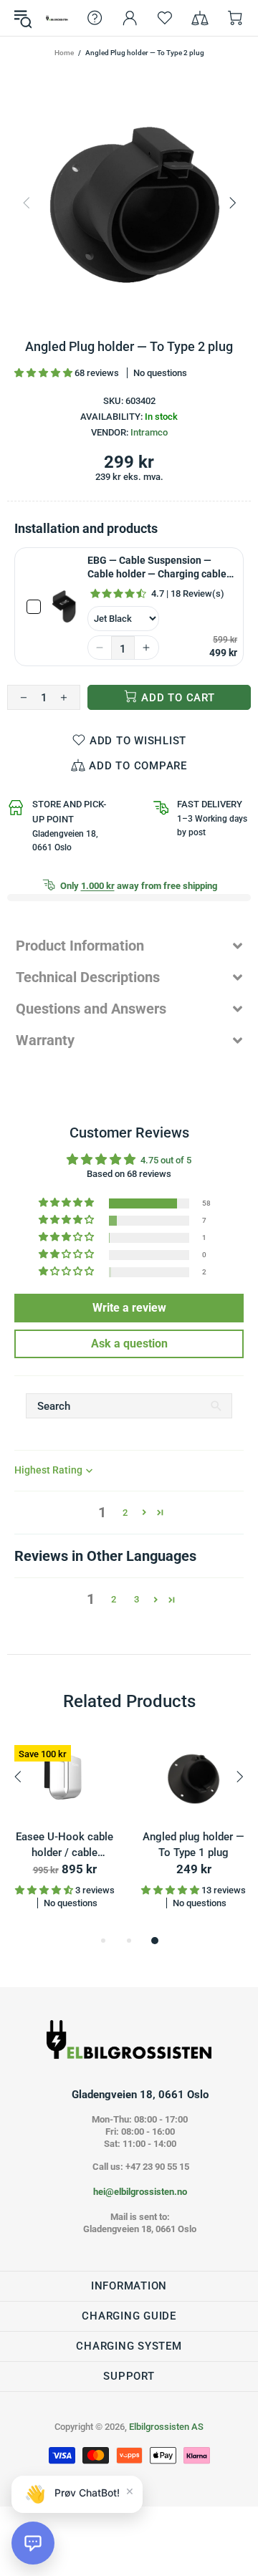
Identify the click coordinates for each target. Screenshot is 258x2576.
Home (64, 53)
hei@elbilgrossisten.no (140, 2192)
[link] (64, 607)
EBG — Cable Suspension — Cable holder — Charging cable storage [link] (157, 568)
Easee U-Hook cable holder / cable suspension (64, 1846)
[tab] (129, 946)
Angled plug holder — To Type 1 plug (193, 1845)
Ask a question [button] (129, 1344)
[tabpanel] (64, 1835)
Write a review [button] (129, 1308)
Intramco (149, 432)
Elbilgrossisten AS (57, 18)
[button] (44, 373)
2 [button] (125, 1513)
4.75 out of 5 (166, 1160)
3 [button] (137, 1599)
